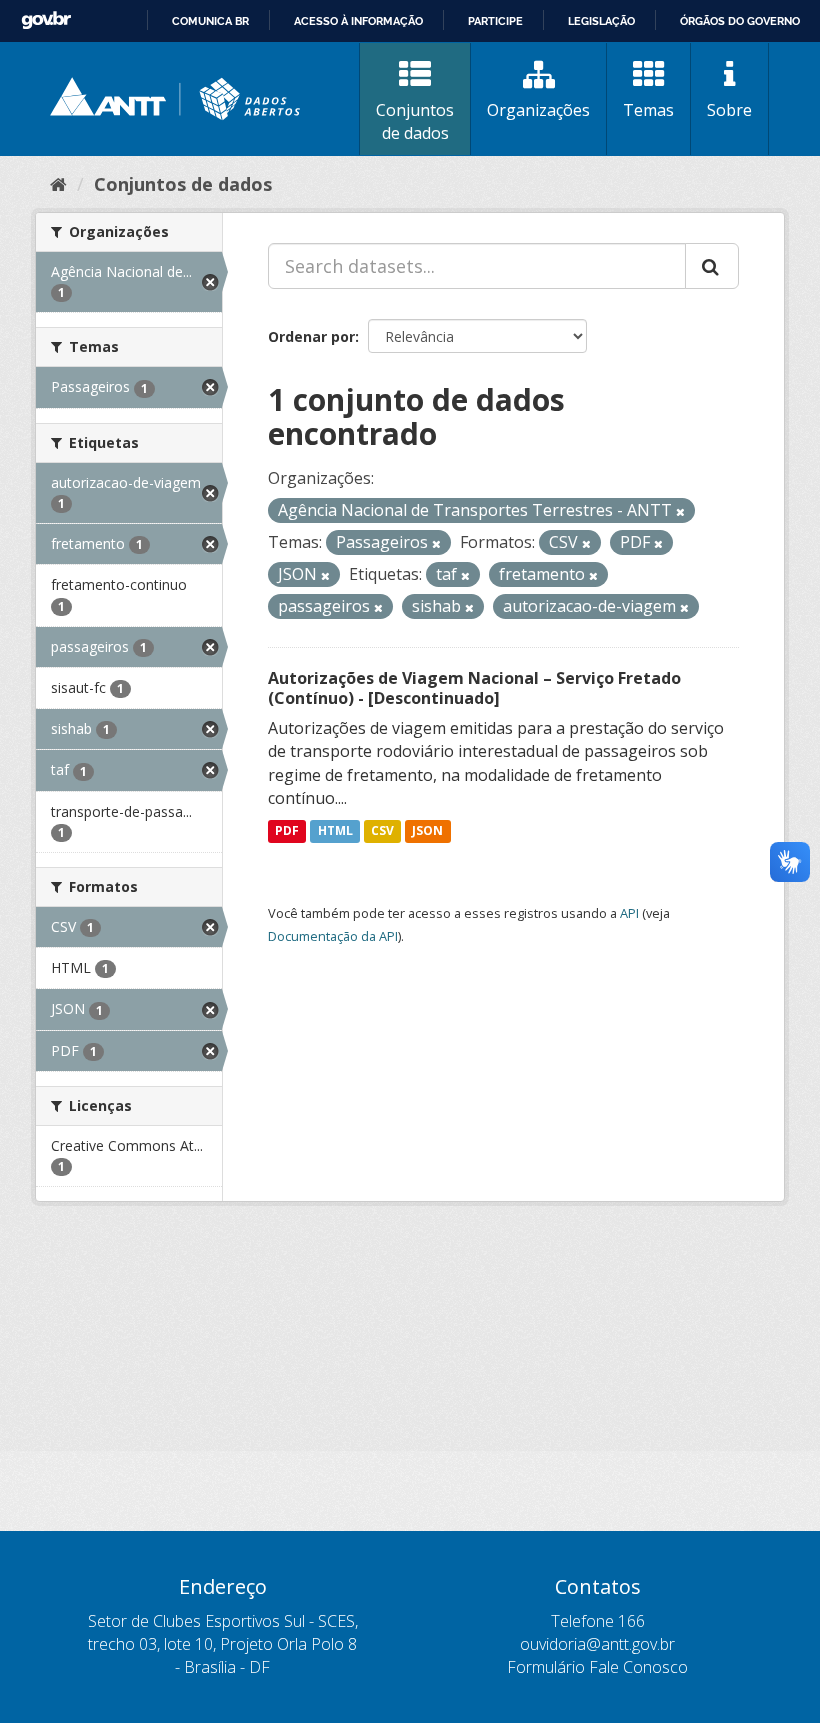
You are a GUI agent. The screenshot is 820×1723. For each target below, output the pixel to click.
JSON (427, 830)
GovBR (46, 20)
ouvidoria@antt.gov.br (597, 1644)
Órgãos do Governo (740, 21)
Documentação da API (333, 936)
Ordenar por (311, 336)
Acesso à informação (358, 21)
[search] (712, 266)
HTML (335, 830)
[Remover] (680, 511)
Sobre (729, 110)
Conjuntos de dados (415, 121)
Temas (648, 110)
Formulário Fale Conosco (597, 1667)
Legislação (601, 21)
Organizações (538, 110)
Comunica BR (210, 21)
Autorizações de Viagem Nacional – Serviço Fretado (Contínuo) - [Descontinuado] (474, 688)
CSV (382, 830)
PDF (287, 830)
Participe (495, 21)
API (629, 913)
